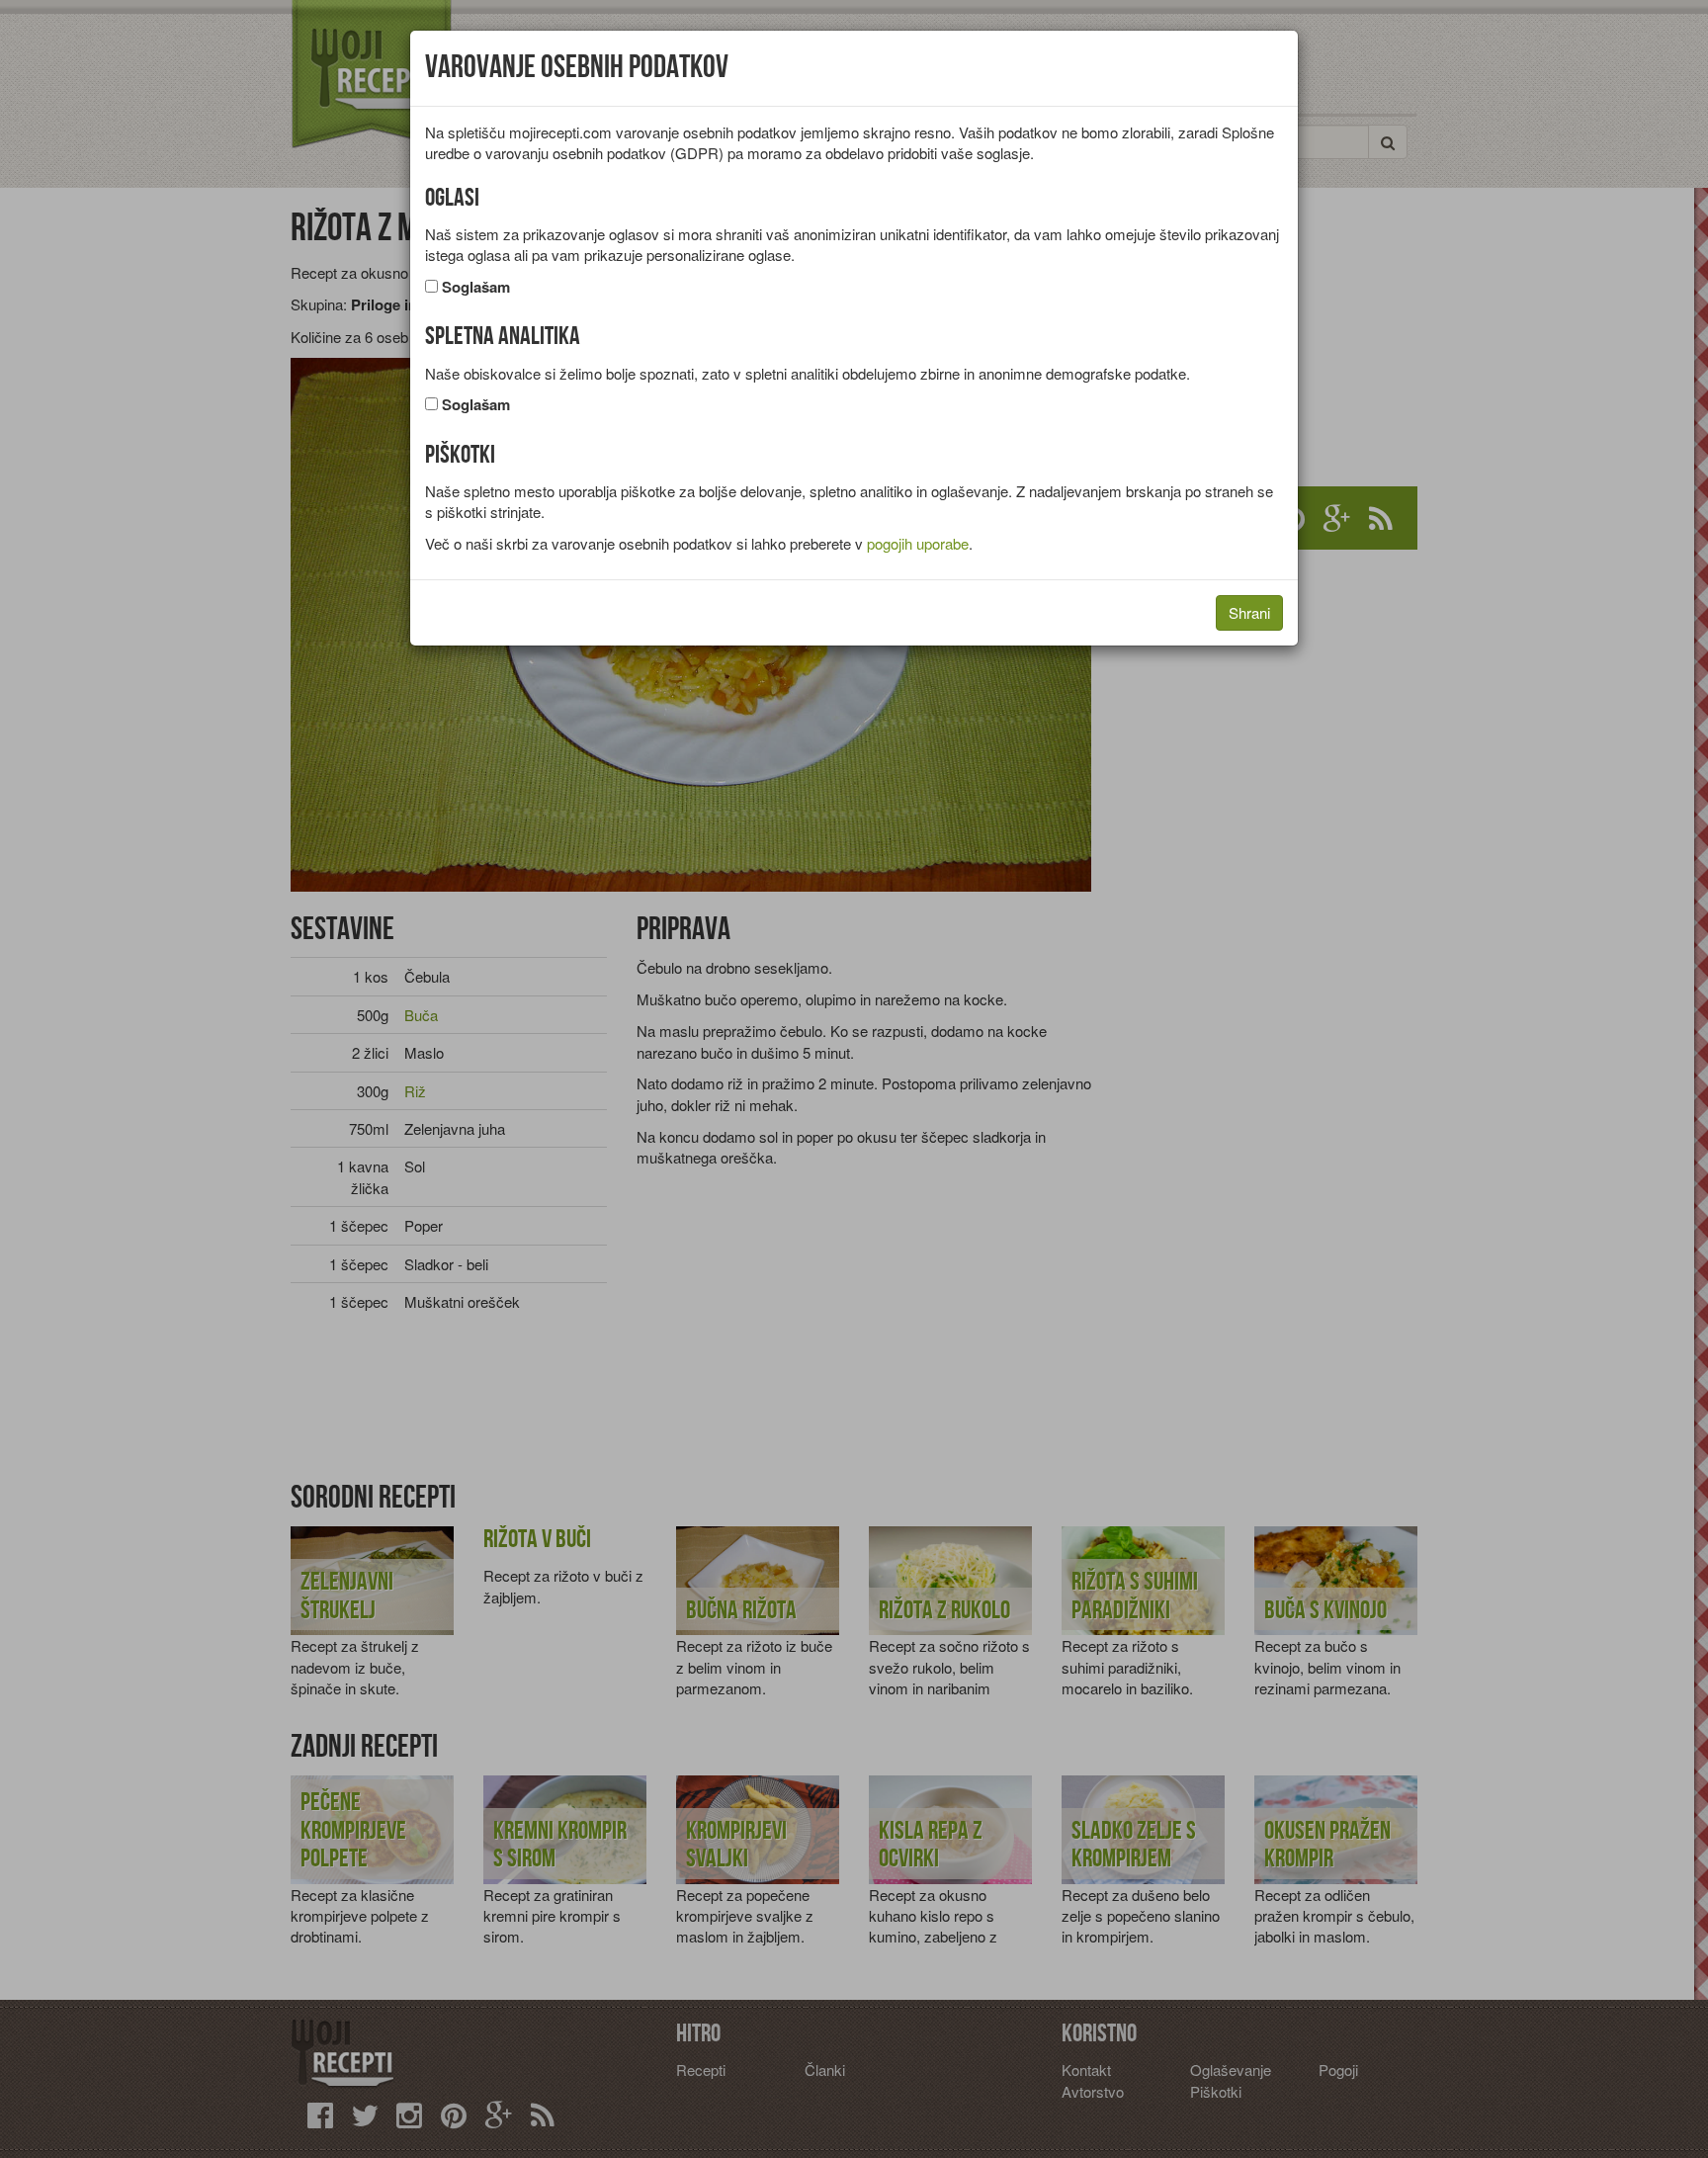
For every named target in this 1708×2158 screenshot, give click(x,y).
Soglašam (476, 287)
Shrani (1249, 612)
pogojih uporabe (918, 543)
